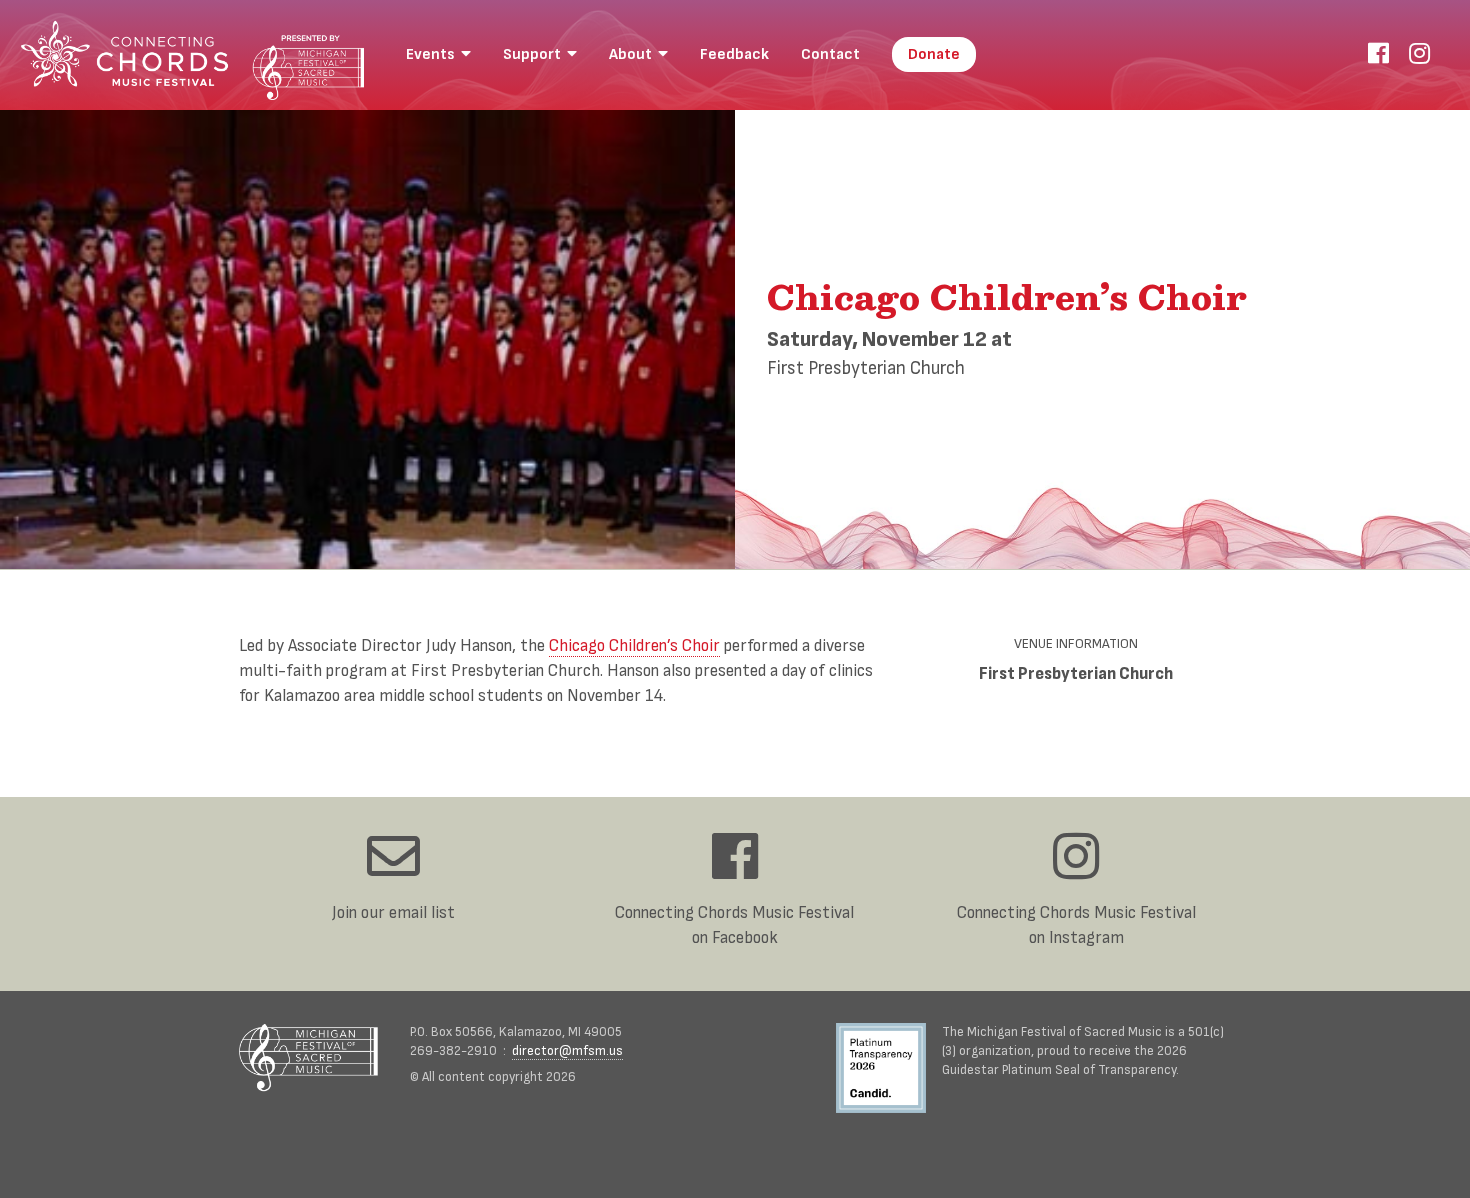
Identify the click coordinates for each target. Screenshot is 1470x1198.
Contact (830, 54)
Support (535, 54)
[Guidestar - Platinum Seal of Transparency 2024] (889, 1070)
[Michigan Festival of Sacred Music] (308, 1057)
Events (433, 54)
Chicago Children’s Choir (634, 645)
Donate (934, 54)
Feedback (734, 54)
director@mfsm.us (567, 1051)
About (633, 54)
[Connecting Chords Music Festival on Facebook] (1378, 54)
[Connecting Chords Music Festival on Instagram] (1419, 54)
